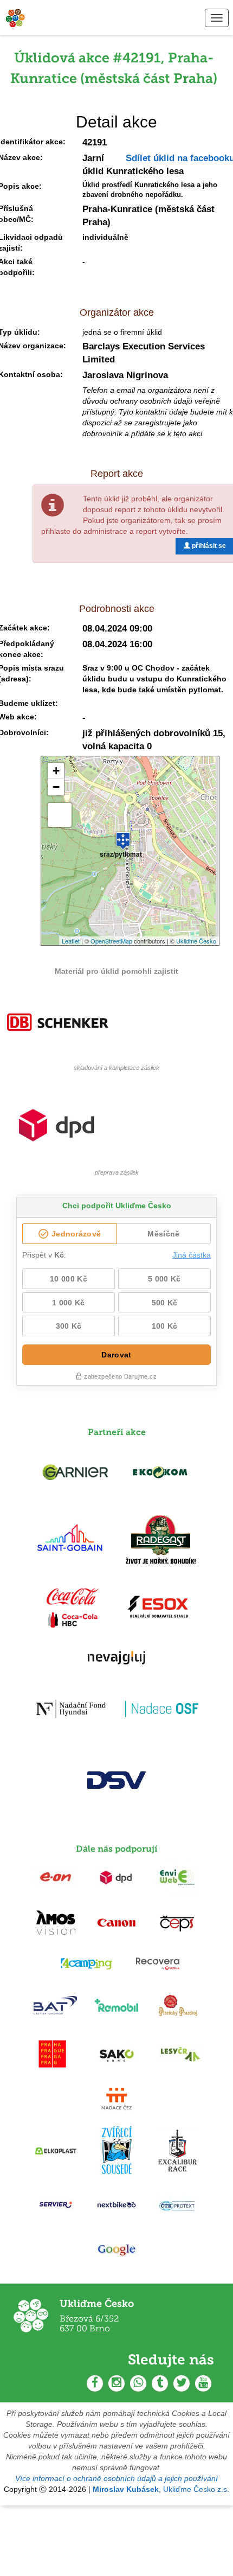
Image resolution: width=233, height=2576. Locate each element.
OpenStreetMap (111, 941)
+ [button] (56, 771)
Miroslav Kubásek (126, 2489)
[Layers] (60, 815)
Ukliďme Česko (196, 941)
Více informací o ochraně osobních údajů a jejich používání (116, 2478)
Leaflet (71, 941)
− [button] (56, 787)
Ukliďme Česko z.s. (196, 2489)
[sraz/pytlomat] (123, 836)
